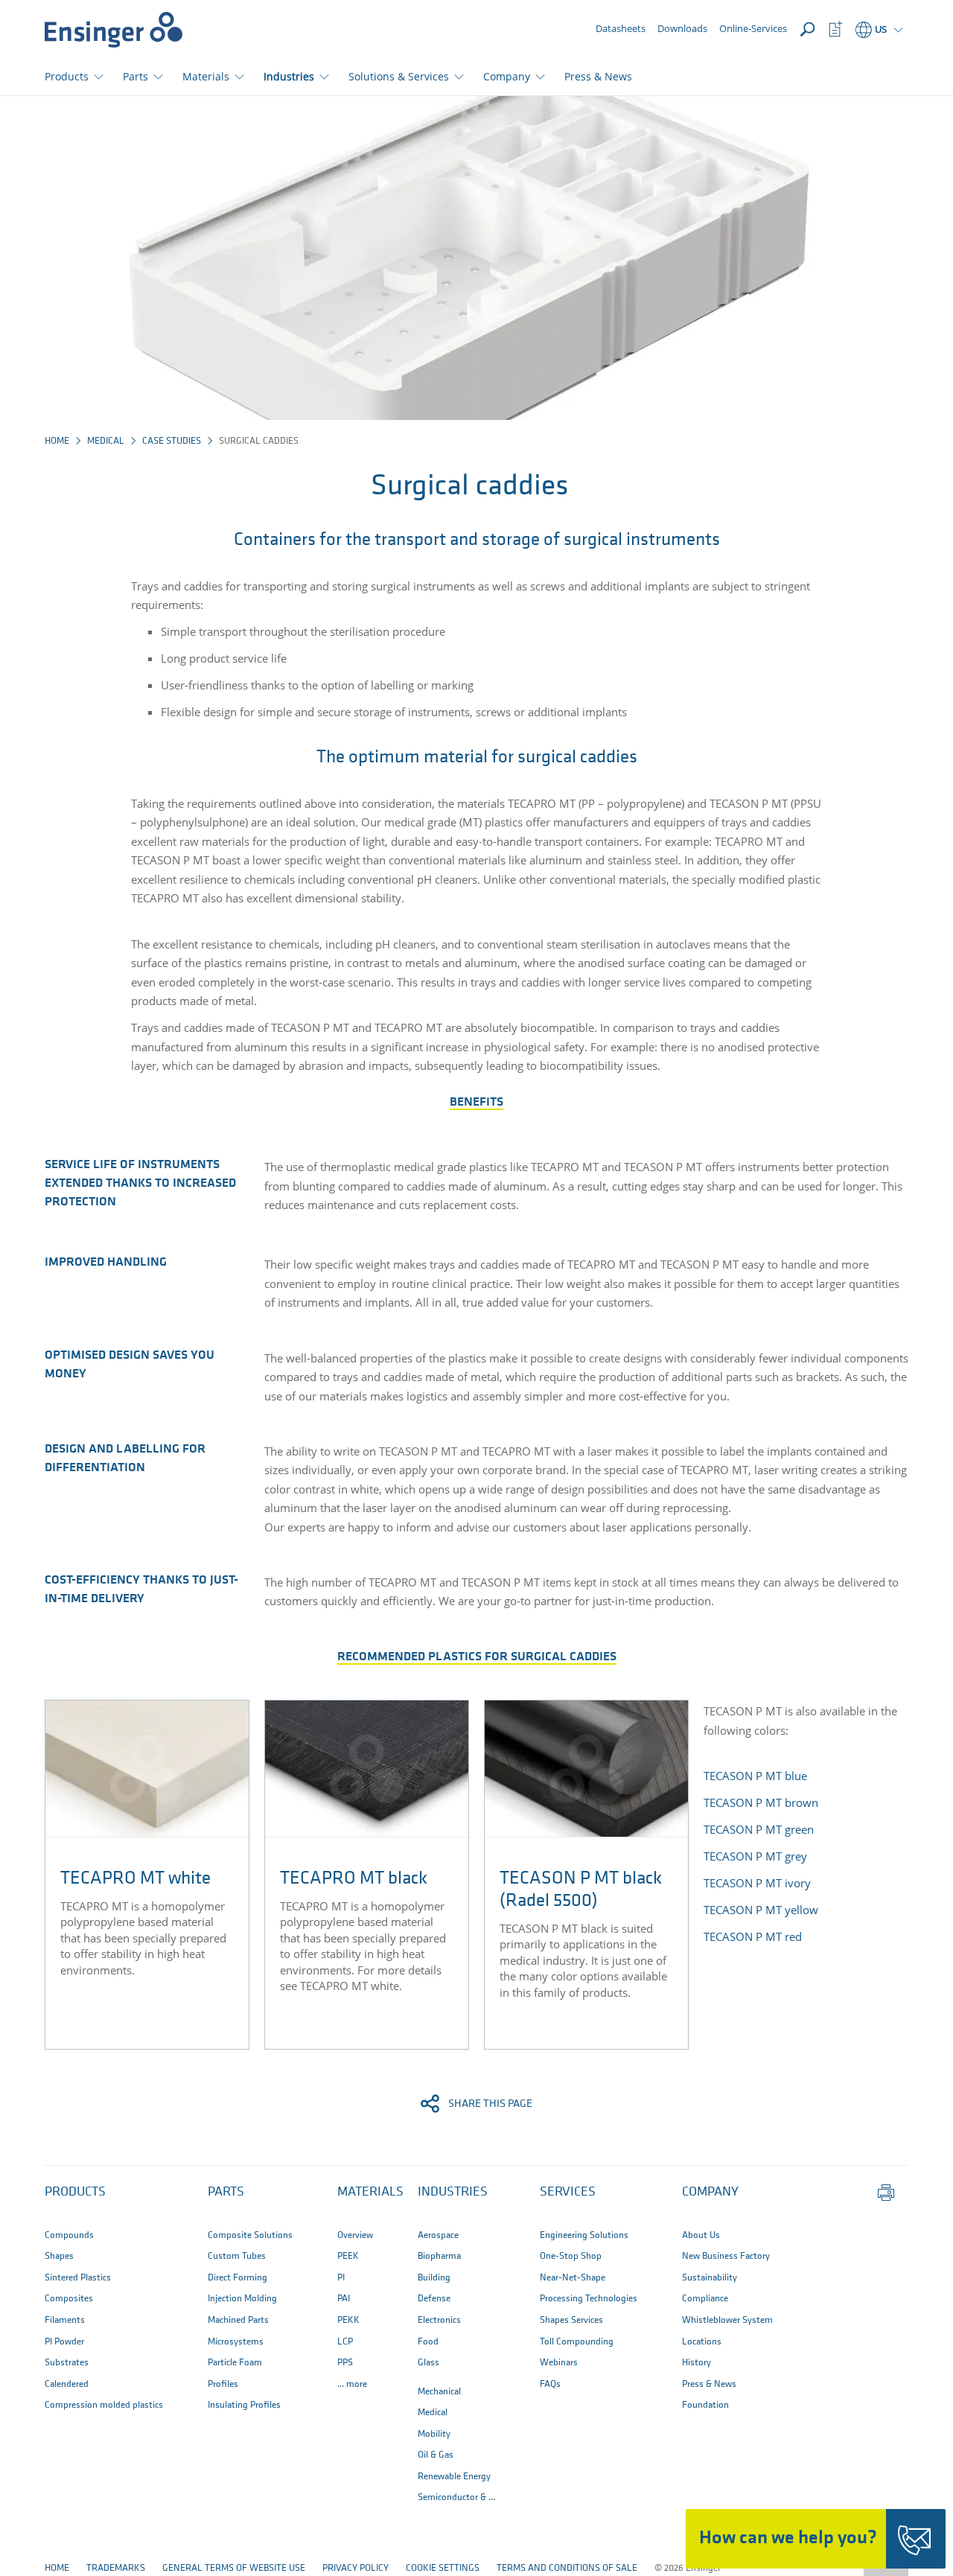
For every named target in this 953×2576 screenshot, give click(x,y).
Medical (106, 441)
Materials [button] (206, 76)
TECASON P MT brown (761, 1802)
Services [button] (568, 2193)
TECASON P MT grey (755, 1856)
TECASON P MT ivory (757, 1883)
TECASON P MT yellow (761, 1910)
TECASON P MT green (759, 1829)
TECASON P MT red (753, 1936)
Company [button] (507, 76)
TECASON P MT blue (755, 1776)
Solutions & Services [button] (399, 76)
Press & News (598, 76)
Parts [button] (136, 76)
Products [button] (67, 76)
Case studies (172, 441)
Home (57, 441)
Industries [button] (289, 76)
